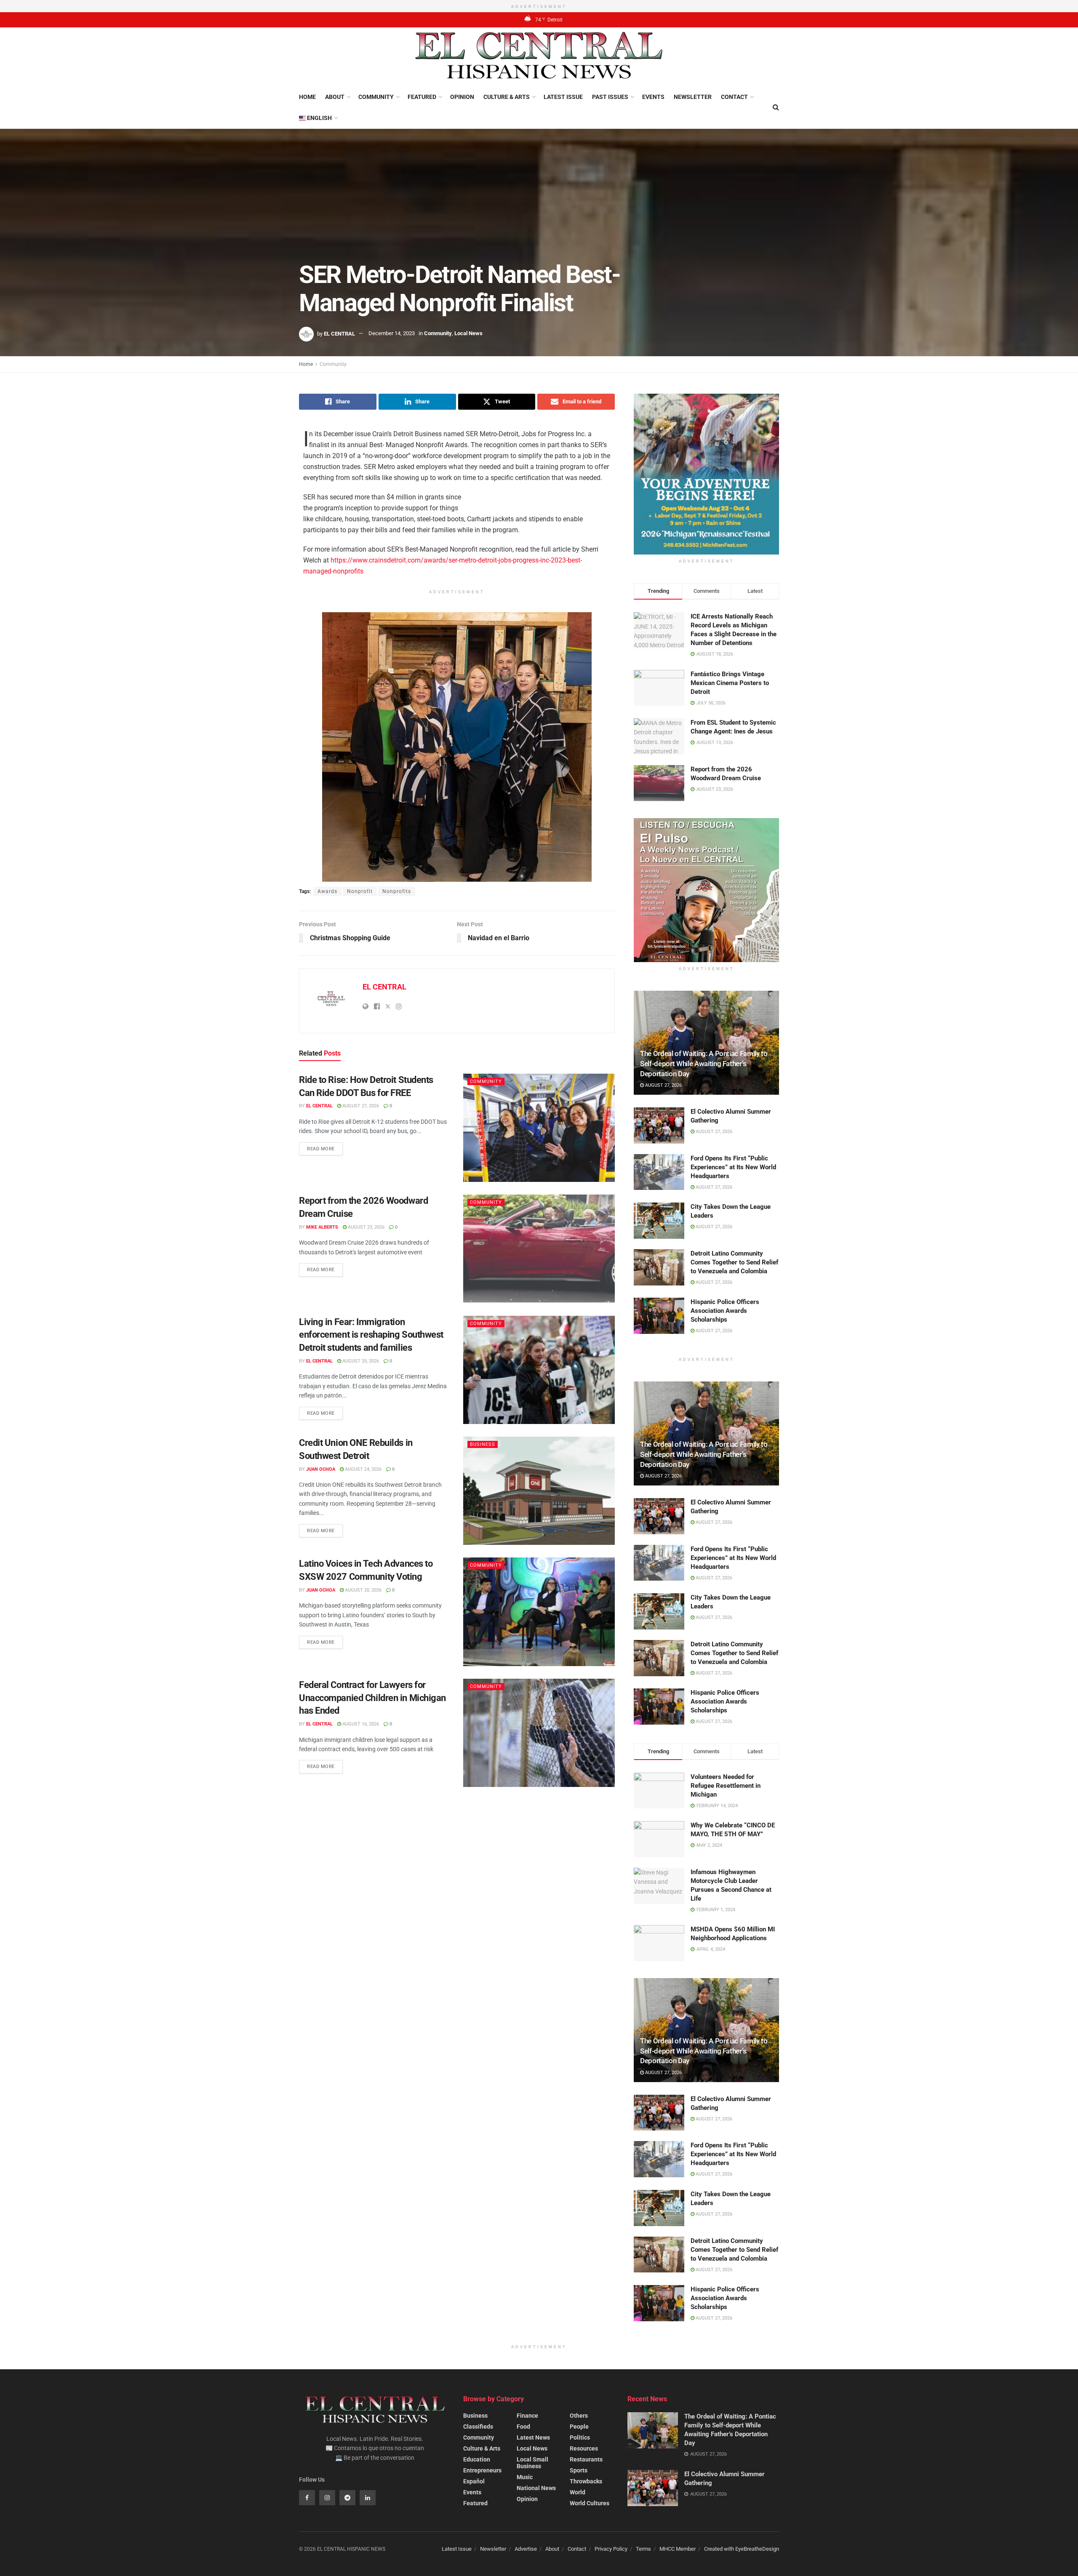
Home (307, 97)
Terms (643, 2549)
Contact (734, 97)
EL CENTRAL (339, 333)
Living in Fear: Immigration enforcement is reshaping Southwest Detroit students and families (371, 1335)
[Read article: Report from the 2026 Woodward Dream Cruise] (539, 1249)
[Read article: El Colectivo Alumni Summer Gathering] (659, 1125)
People (579, 2427)
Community (376, 97)
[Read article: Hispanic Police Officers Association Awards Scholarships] (659, 1316)
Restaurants (586, 2459)
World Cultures (590, 2503)
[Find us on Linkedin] (368, 2498)
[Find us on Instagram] (327, 2498)
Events (653, 97)
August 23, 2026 (366, 1227)
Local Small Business (532, 2463)
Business (483, 1444)
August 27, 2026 (360, 1106)
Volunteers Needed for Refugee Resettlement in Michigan (726, 1786)
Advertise (526, 2549)
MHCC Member (678, 2549)
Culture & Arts (507, 97)
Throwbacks (586, 2481)
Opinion (462, 97)
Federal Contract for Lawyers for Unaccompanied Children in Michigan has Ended (372, 1698)
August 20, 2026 (360, 1361)
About (335, 97)
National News (536, 2488)
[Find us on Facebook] (307, 2498)
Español (474, 2481)
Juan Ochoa (321, 1469)
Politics (580, 2437)
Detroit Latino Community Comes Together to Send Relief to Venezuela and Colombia (734, 1262)
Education (477, 2459)
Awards (327, 891)
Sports (579, 2470)
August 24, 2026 (363, 1469)
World (578, 2492)
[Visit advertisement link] (706, 474)
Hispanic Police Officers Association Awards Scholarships (725, 1311)
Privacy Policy (611, 2549)
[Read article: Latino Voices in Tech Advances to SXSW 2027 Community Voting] (539, 1612)
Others (579, 2416)
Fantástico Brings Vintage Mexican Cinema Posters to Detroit (730, 683)
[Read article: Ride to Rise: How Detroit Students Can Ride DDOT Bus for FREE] (539, 1128)
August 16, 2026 (360, 1724)
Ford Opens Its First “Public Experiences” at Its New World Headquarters (733, 1167)
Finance (527, 2416)
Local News (468, 333)
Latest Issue (563, 97)
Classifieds (478, 2427)
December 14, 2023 (392, 333)
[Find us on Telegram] (347, 2498)
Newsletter (693, 97)
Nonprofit (360, 891)
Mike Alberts (322, 1227)
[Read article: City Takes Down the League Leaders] (659, 1221)
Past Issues (610, 97)
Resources (584, 2448)
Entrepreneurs (482, 2470)
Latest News (533, 2437)
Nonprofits (397, 891)
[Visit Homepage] (539, 57)
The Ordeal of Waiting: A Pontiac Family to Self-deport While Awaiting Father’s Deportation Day (704, 1064)
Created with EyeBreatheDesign (742, 2549)
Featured (422, 97)
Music (525, 2477)
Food (523, 2427)
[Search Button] (776, 107)
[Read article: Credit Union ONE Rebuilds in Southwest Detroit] (539, 1491)
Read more (325, 1147)
